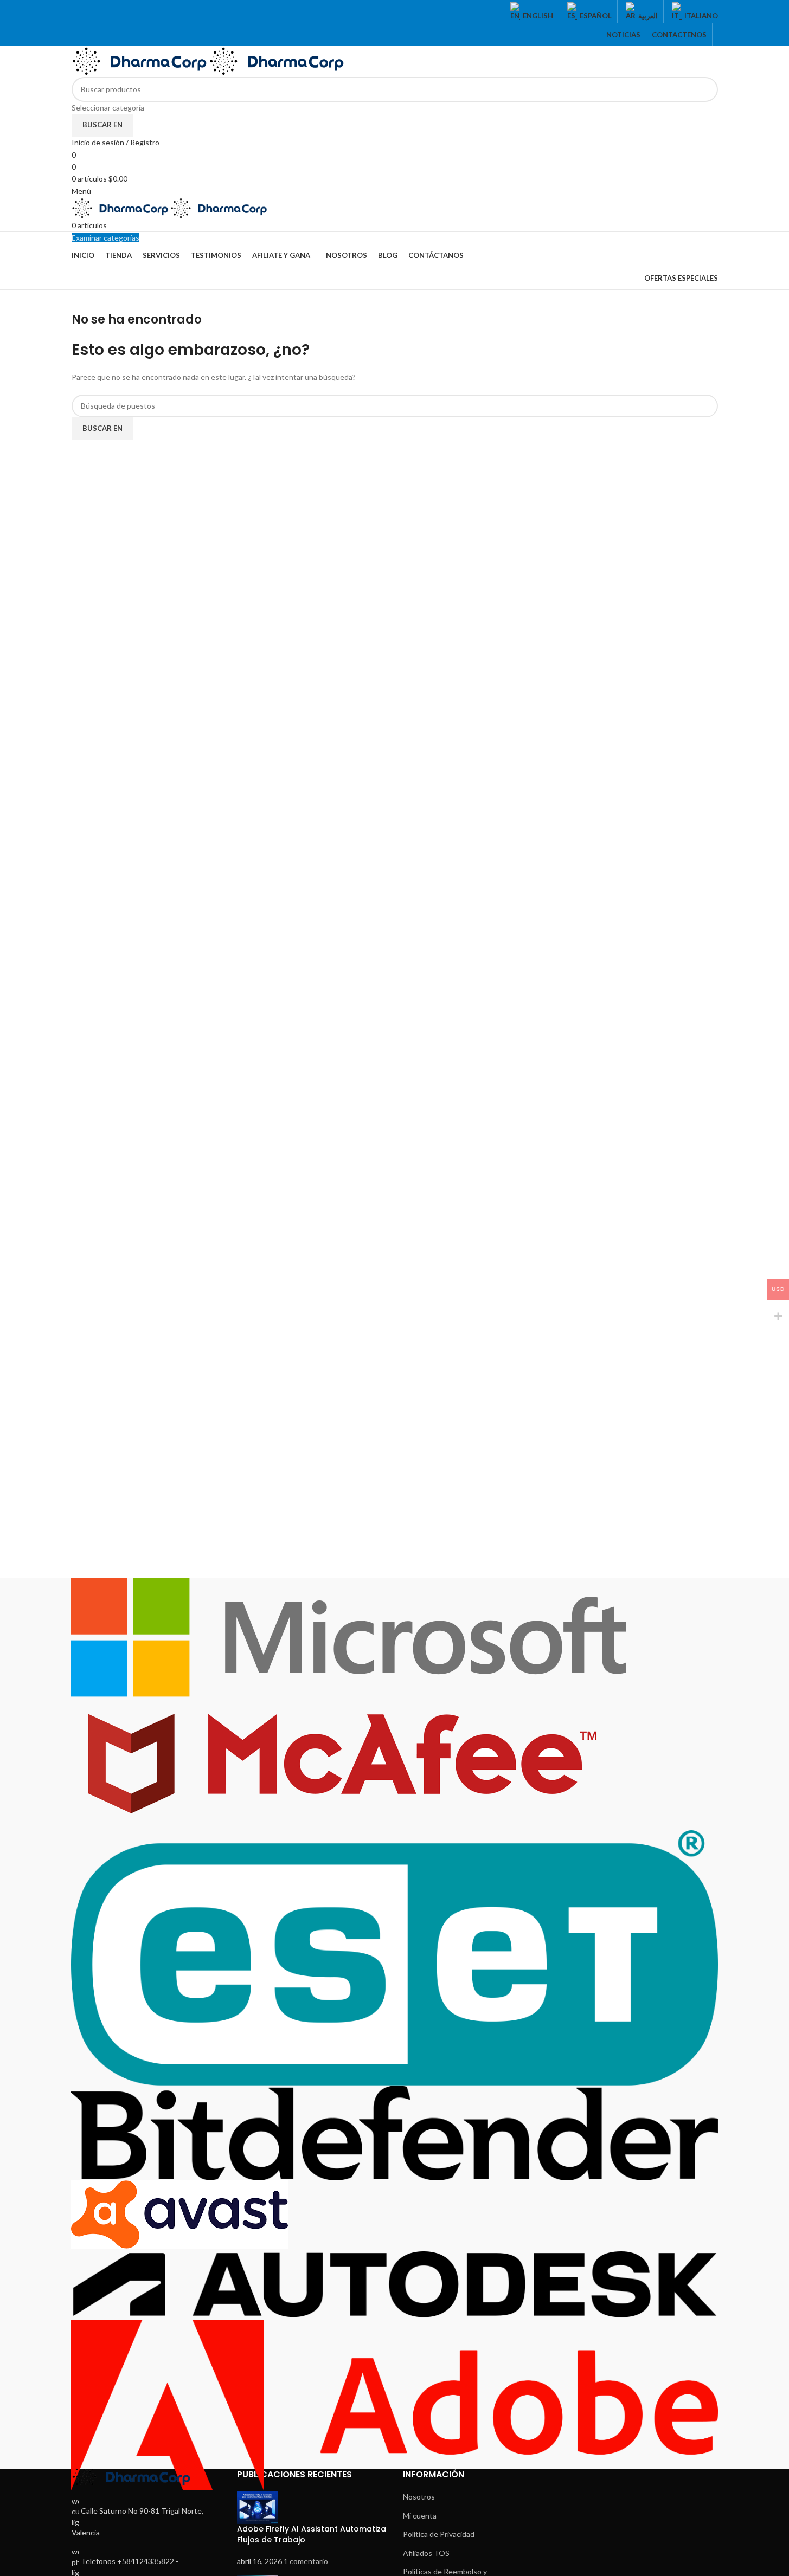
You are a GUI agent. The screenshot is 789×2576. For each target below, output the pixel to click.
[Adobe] (394, 2034)
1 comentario (306, 2561)
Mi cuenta (420, 2516)
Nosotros (419, 2497)
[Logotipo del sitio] (140, 60)
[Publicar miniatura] (257, 2507)
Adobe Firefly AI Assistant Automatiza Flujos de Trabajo (312, 2534)
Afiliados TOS (426, 2553)
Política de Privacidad (439, 2534)
